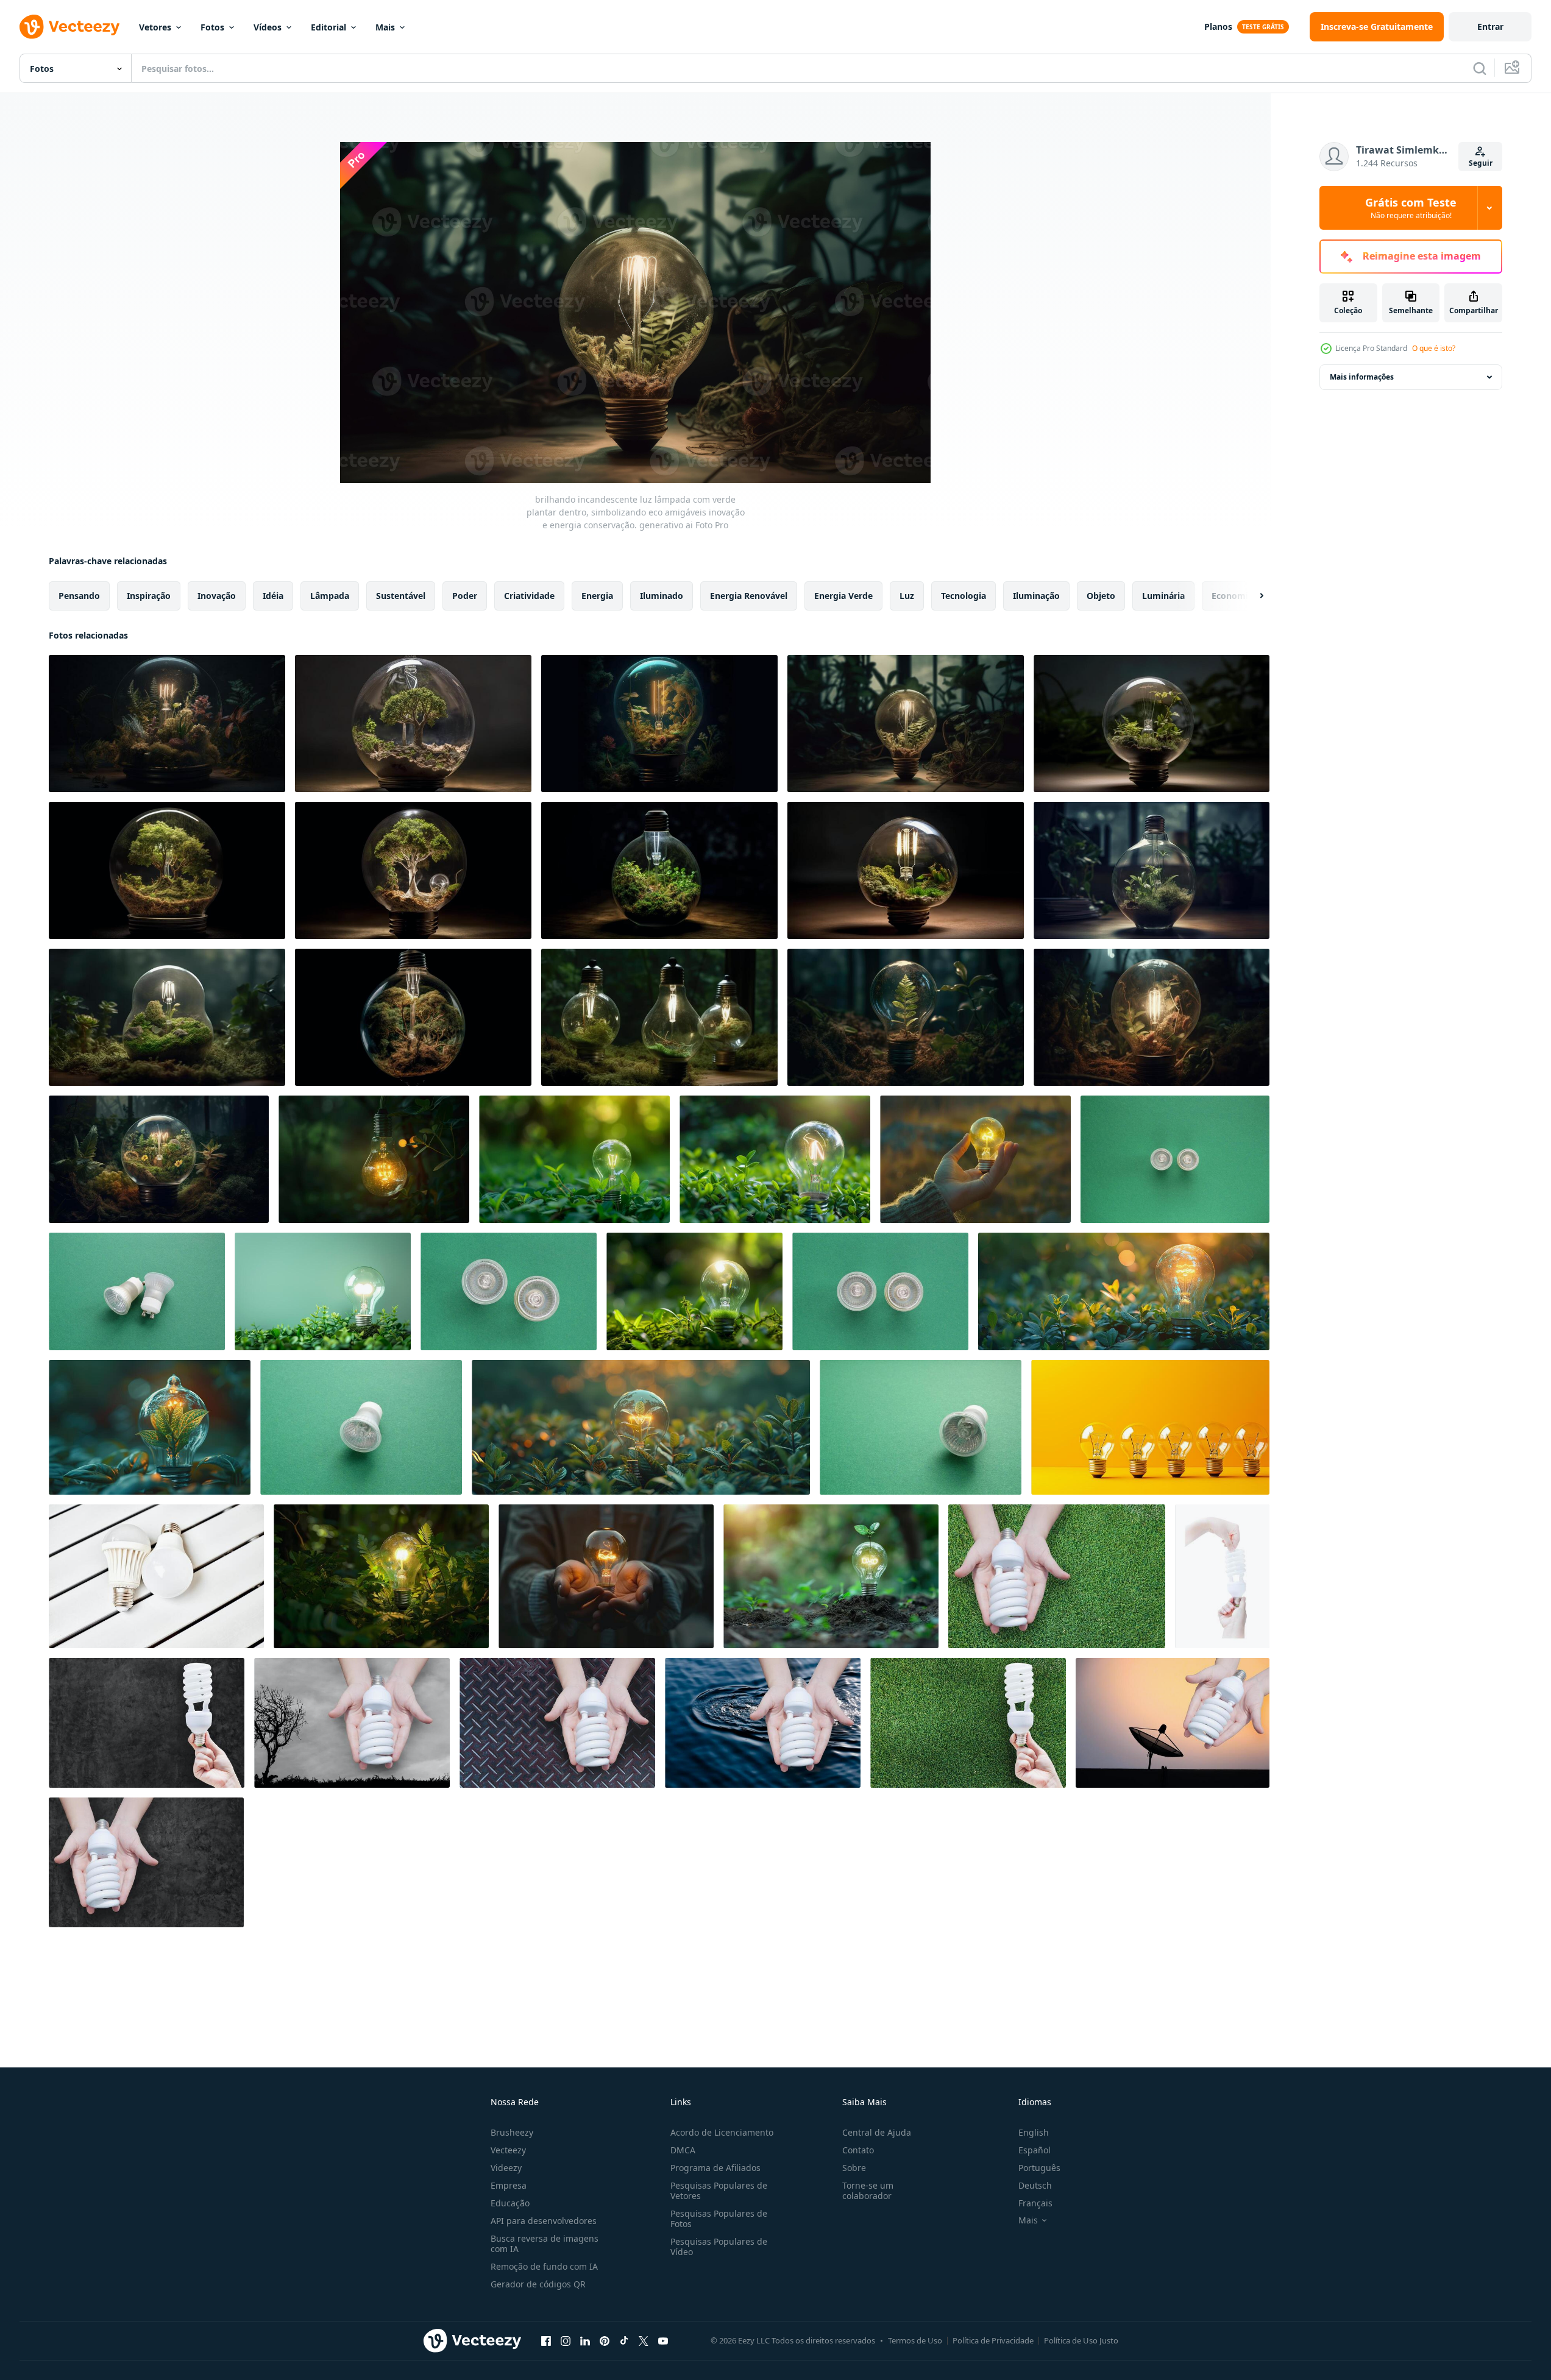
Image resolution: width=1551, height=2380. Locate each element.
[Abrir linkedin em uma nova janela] (585, 2340)
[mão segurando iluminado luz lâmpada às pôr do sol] (975, 1159)
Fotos (212, 27)
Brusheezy (512, 2132)
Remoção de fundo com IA (544, 2266)
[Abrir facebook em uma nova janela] (546, 2340)
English (1034, 2132)
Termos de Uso (915, 2340)
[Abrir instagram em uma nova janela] (566, 2340)
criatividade (529, 596)
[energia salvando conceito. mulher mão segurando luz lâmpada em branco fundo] (1222, 1576)
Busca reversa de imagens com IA (545, 2244)
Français (1035, 2203)
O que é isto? (1434, 348)
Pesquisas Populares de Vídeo (719, 2247)
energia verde (843, 596)
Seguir (1481, 163)
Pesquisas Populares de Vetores (719, 2191)
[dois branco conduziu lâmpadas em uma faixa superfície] (156, 1576)
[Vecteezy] (69, 27)
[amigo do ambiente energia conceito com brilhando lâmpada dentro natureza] (374, 1159)
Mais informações (1362, 377)
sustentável (401, 596)
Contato (858, 2150)
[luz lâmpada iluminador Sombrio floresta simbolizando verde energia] (381, 1576)
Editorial (328, 27)
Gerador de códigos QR (538, 2284)
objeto (1101, 596)
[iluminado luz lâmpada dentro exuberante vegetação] (775, 1159)
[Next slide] (1251, 596)
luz (907, 596)
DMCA (683, 2150)
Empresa (509, 2185)
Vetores (155, 27)
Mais (385, 27)
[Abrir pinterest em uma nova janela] (605, 2340)
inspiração (149, 596)
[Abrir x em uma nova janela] (644, 2340)
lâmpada (330, 596)
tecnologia (964, 596)
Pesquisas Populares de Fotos (719, 2219)
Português (1039, 2168)
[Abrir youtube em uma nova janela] (663, 2340)
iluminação (1036, 596)
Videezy (506, 2168)
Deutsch (1035, 2185)
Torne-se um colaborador (868, 2191)
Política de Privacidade (993, 2340)
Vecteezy (508, 2150)
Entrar (1490, 27)
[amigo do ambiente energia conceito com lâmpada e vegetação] (323, 1291)
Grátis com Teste (1411, 208)
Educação (510, 2203)
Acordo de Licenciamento (722, 2132)
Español (1035, 2150)
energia (597, 596)
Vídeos (268, 27)
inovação (217, 596)
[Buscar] (1480, 68)
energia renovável (749, 596)
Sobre (854, 2168)
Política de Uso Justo (1081, 2340)
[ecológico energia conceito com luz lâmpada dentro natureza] (574, 1159)
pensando (79, 596)
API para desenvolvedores (544, 2221)
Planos (1218, 27)
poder (465, 596)
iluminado (662, 596)
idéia (273, 596)
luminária (1163, 596)
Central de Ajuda (877, 2132)
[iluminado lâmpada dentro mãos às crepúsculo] (606, 1576)
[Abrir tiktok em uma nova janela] (624, 2340)
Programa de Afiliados (715, 2168)
